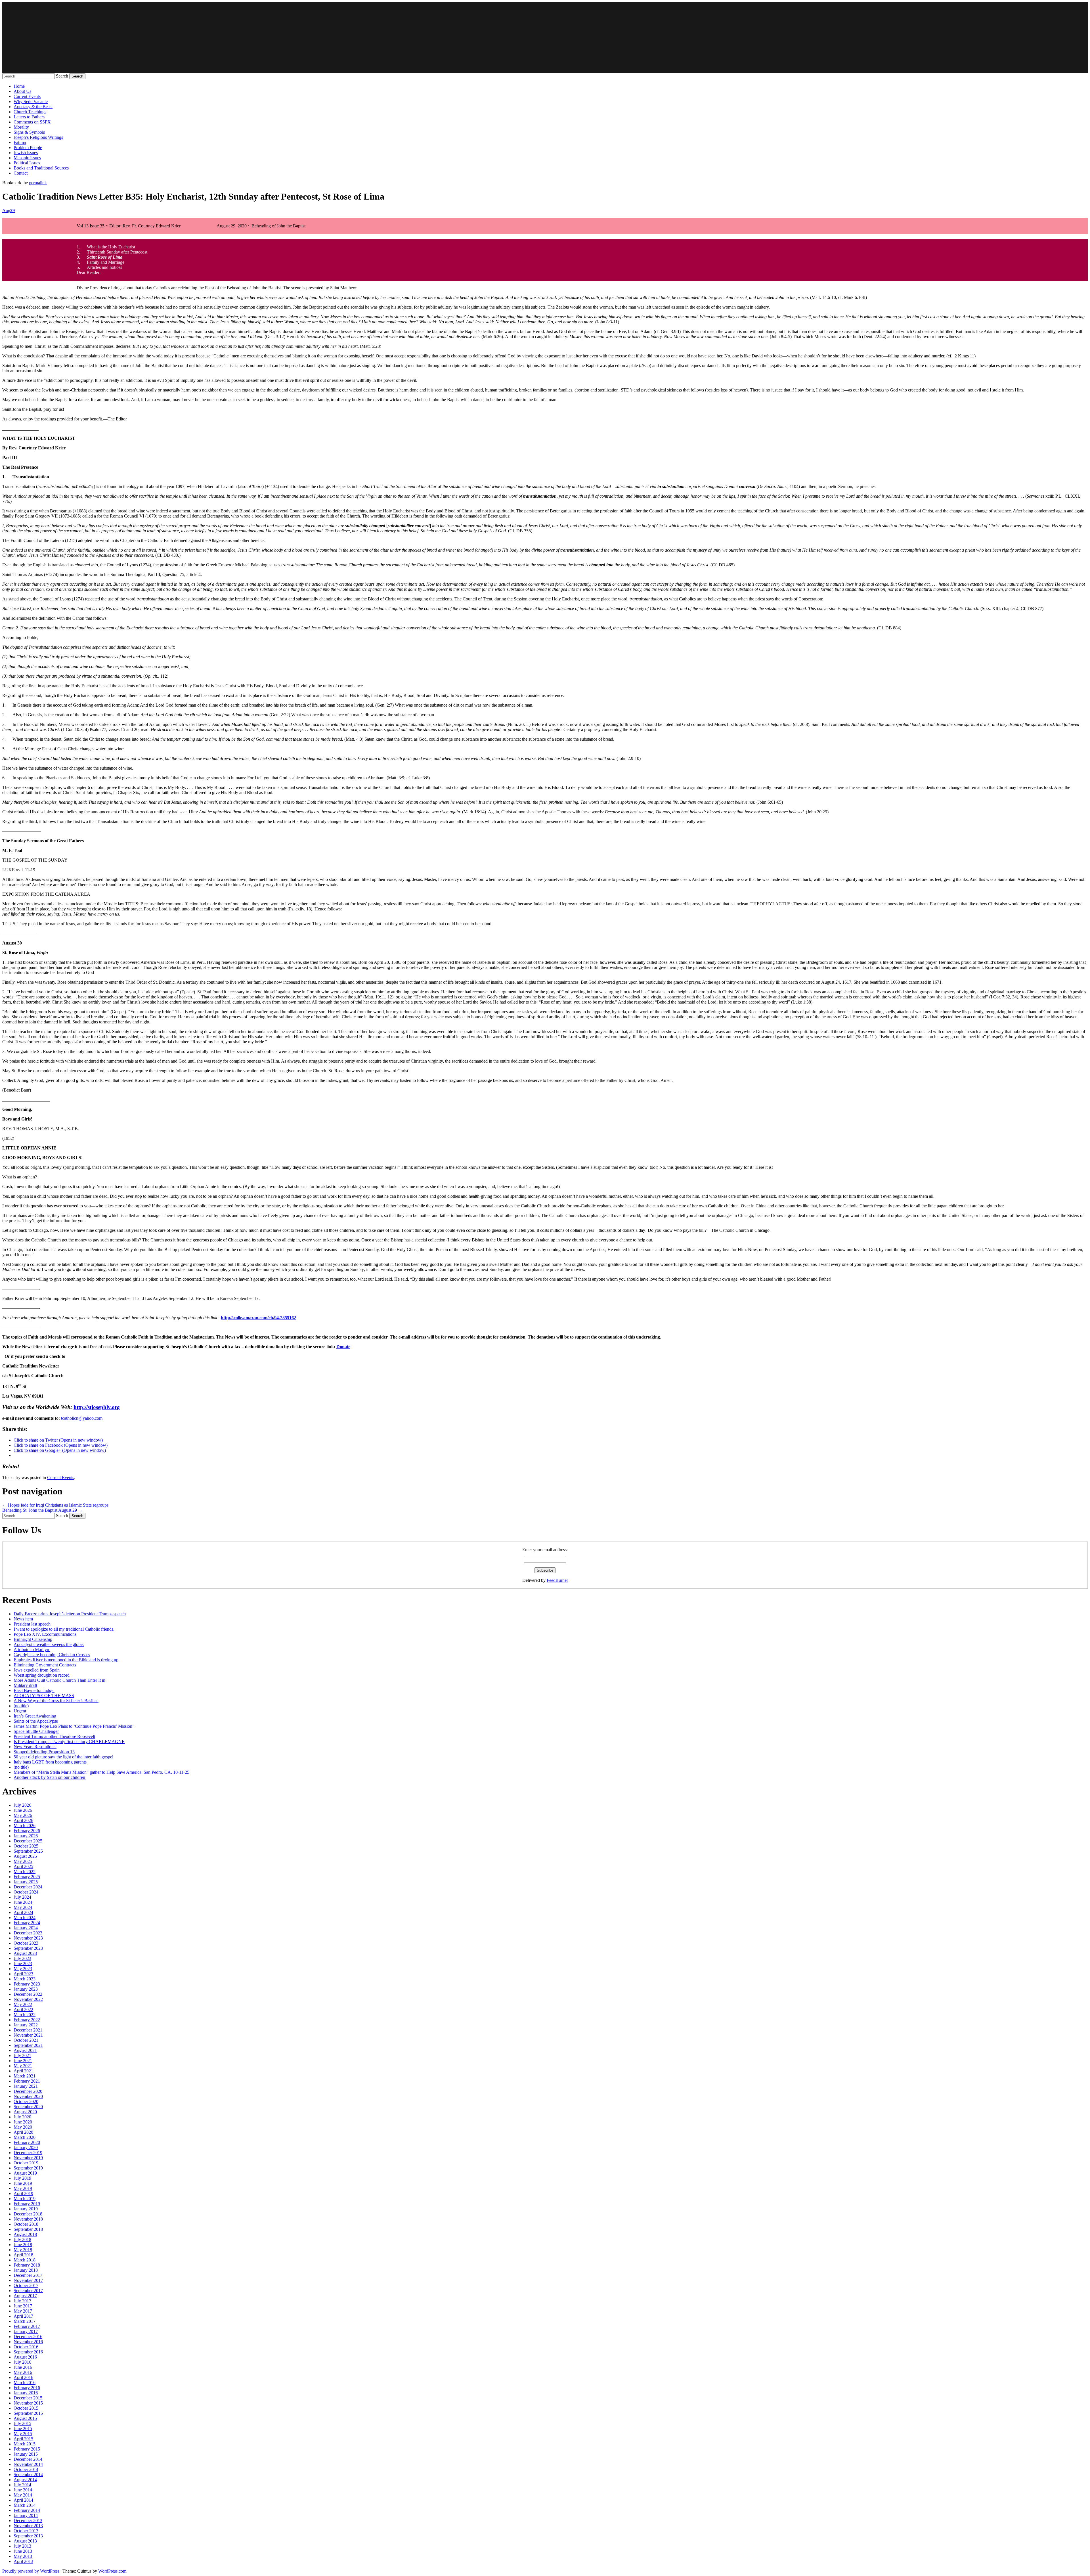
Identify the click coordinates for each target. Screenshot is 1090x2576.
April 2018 (23, 2255)
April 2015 (23, 2439)
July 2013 (22, 2546)
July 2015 (22, 2423)
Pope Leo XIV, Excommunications (45, 1634)
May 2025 (23, 1861)
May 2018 (23, 2250)
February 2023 (27, 1984)
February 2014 (27, 2510)
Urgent (20, 1711)
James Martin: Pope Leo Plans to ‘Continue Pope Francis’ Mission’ (74, 1726)
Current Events (27, 96)
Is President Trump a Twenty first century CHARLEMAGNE (69, 1742)
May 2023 (23, 1969)
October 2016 (26, 2347)
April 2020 (23, 2132)
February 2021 (27, 2081)
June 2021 (23, 2061)
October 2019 (26, 2163)
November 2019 (28, 2158)
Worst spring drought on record (42, 1675)
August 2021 (25, 2050)
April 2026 (23, 1820)
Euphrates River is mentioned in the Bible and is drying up (66, 1660)
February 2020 (27, 2142)
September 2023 (28, 1948)
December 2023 (28, 1933)
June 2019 (23, 2183)
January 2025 (26, 1882)
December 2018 (28, 2214)
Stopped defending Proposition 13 (44, 1752)
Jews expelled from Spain (37, 1670)
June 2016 (23, 2367)
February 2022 (27, 2020)
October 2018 (26, 2224)
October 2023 (26, 1943)
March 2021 (25, 2076)
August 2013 (25, 2541)
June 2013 (23, 2551)
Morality (21, 127)
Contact (21, 173)
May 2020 (23, 2127)
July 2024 (22, 1897)
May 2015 (23, 2434)
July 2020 (22, 2117)
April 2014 (23, 2500)
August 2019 (25, 2173)
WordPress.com (112, 2571)
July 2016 (22, 2362)
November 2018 (28, 2219)
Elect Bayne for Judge (34, 1690)
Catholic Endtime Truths (545, 38)
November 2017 (28, 2280)
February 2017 (27, 2326)
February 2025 (27, 1877)
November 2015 (28, 2403)
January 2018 (26, 2270)
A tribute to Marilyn (32, 1650)
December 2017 (28, 2275)
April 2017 (23, 2316)
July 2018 (22, 2239)
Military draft (25, 1685)
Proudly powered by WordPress (31, 2571)
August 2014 (25, 2480)
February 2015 (27, 2449)
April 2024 (23, 1912)
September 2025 (28, 1851)
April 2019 (23, 2193)
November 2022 (28, 1999)
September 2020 (28, 2107)
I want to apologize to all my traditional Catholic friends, (64, 1629)
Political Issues (27, 163)
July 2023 (22, 1958)
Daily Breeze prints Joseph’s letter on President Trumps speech (70, 1614)
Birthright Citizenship (33, 1639)
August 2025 (25, 1856)
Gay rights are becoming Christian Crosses (52, 1655)
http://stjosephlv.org (97, 1407)
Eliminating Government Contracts (45, 1665)
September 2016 (28, 2352)
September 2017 (28, 2291)
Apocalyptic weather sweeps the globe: (49, 1644)
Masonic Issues (27, 158)
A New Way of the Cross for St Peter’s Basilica (56, 1701)
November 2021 (28, 2035)
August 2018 (25, 2234)
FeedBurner (557, 1580)
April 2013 (23, 2561)
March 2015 (25, 2444)
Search (62, 76)
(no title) (21, 1706)
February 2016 (27, 2388)
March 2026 (25, 1826)
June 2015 (23, 2429)
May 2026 (23, 1815)
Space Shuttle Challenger (36, 1731)
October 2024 (26, 1892)
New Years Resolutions (35, 1747)
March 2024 (25, 1918)
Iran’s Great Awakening (35, 1716)
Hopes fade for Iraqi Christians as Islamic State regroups (55, 1505)
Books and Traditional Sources (41, 168)
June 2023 (23, 1964)
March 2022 (25, 2015)
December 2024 (28, 1887)
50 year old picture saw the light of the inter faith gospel (63, 1757)
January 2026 (26, 1836)
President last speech (32, 1624)
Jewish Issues (26, 153)
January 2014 (26, 2515)
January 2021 (26, 2086)
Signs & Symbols (29, 132)
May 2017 (23, 2311)
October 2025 (26, 1846)
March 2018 (25, 2260)
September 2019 (28, 2168)
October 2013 (26, 2531)
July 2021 (22, 2055)
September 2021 (28, 2045)
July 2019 (22, 2178)
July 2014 (22, 2485)
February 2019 (27, 2204)
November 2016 (28, 2342)
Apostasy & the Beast (33, 107)
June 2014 (23, 2490)
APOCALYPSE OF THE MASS (44, 1696)
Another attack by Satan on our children (50, 1777)
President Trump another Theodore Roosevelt (54, 1736)
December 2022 (28, 1994)
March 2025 (25, 1872)
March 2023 (25, 1979)
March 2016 (25, 2383)
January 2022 (26, 2025)
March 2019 (25, 2199)
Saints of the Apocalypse (36, 1721)
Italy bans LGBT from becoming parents (50, 1762)
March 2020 (25, 2137)
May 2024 (23, 1907)
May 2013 (23, 2556)
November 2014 (28, 2464)
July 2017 (22, 2301)
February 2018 (27, 2265)
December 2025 (28, 1841)
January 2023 (26, 1989)
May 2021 (23, 2066)
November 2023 (28, 1938)
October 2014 (26, 2469)
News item (23, 1619)
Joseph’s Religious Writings (38, 137)
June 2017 (23, 2306)
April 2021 (23, 2071)
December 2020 (28, 2091)
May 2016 (23, 2372)
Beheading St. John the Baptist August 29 (42, 1510)
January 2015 (26, 2454)
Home (19, 86)
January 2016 (26, 2393)
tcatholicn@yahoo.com (82, 1418)
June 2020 (23, 2122)
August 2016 (25, 2357)
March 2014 (25, 2505)
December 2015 (28, 2398)
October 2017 (26, 2285)
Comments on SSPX (32, 122)
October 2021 (26, 2040)
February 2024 (27, 1923)
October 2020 (26, 2101)
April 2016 (23, 2377)
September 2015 (28, 2413)
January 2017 (26, 2331)
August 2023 (25, 1953)
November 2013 (28, 2526)
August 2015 (25, 2418)
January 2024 (26, 1928)
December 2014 (28, 2459)
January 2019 (26, 2209)
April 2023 (23, 1974)
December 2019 (28, 2153)
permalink (38, 183)
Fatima (20, 142)
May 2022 (23, 2004)
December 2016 (28, 2337)
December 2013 (28, 2520)
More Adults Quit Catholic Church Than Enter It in (59, 1680)
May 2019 (23, 2188)
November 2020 (28, 2096)
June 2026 (23, 1810)
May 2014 (23, 2495)
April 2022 (23, 2010)
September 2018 (28, 2229)
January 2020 (26, 2147)
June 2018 (23, 2245)
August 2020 (25, 2112)
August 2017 (25, 2296)
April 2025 (23, 1866)
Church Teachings (30, 112)
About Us (22, 91)
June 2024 (23, 1902)
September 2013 (28, 2536)
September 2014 (28, 2475)
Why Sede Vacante (31, 101)
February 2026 (27, 1831)
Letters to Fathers (29, 117)
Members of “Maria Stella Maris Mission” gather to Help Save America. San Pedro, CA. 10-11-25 (101, 1772)
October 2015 (26, 2408)
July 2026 (22, 1805)
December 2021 (28, 2030)
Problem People (28, 147)
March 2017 (25, 2321)
